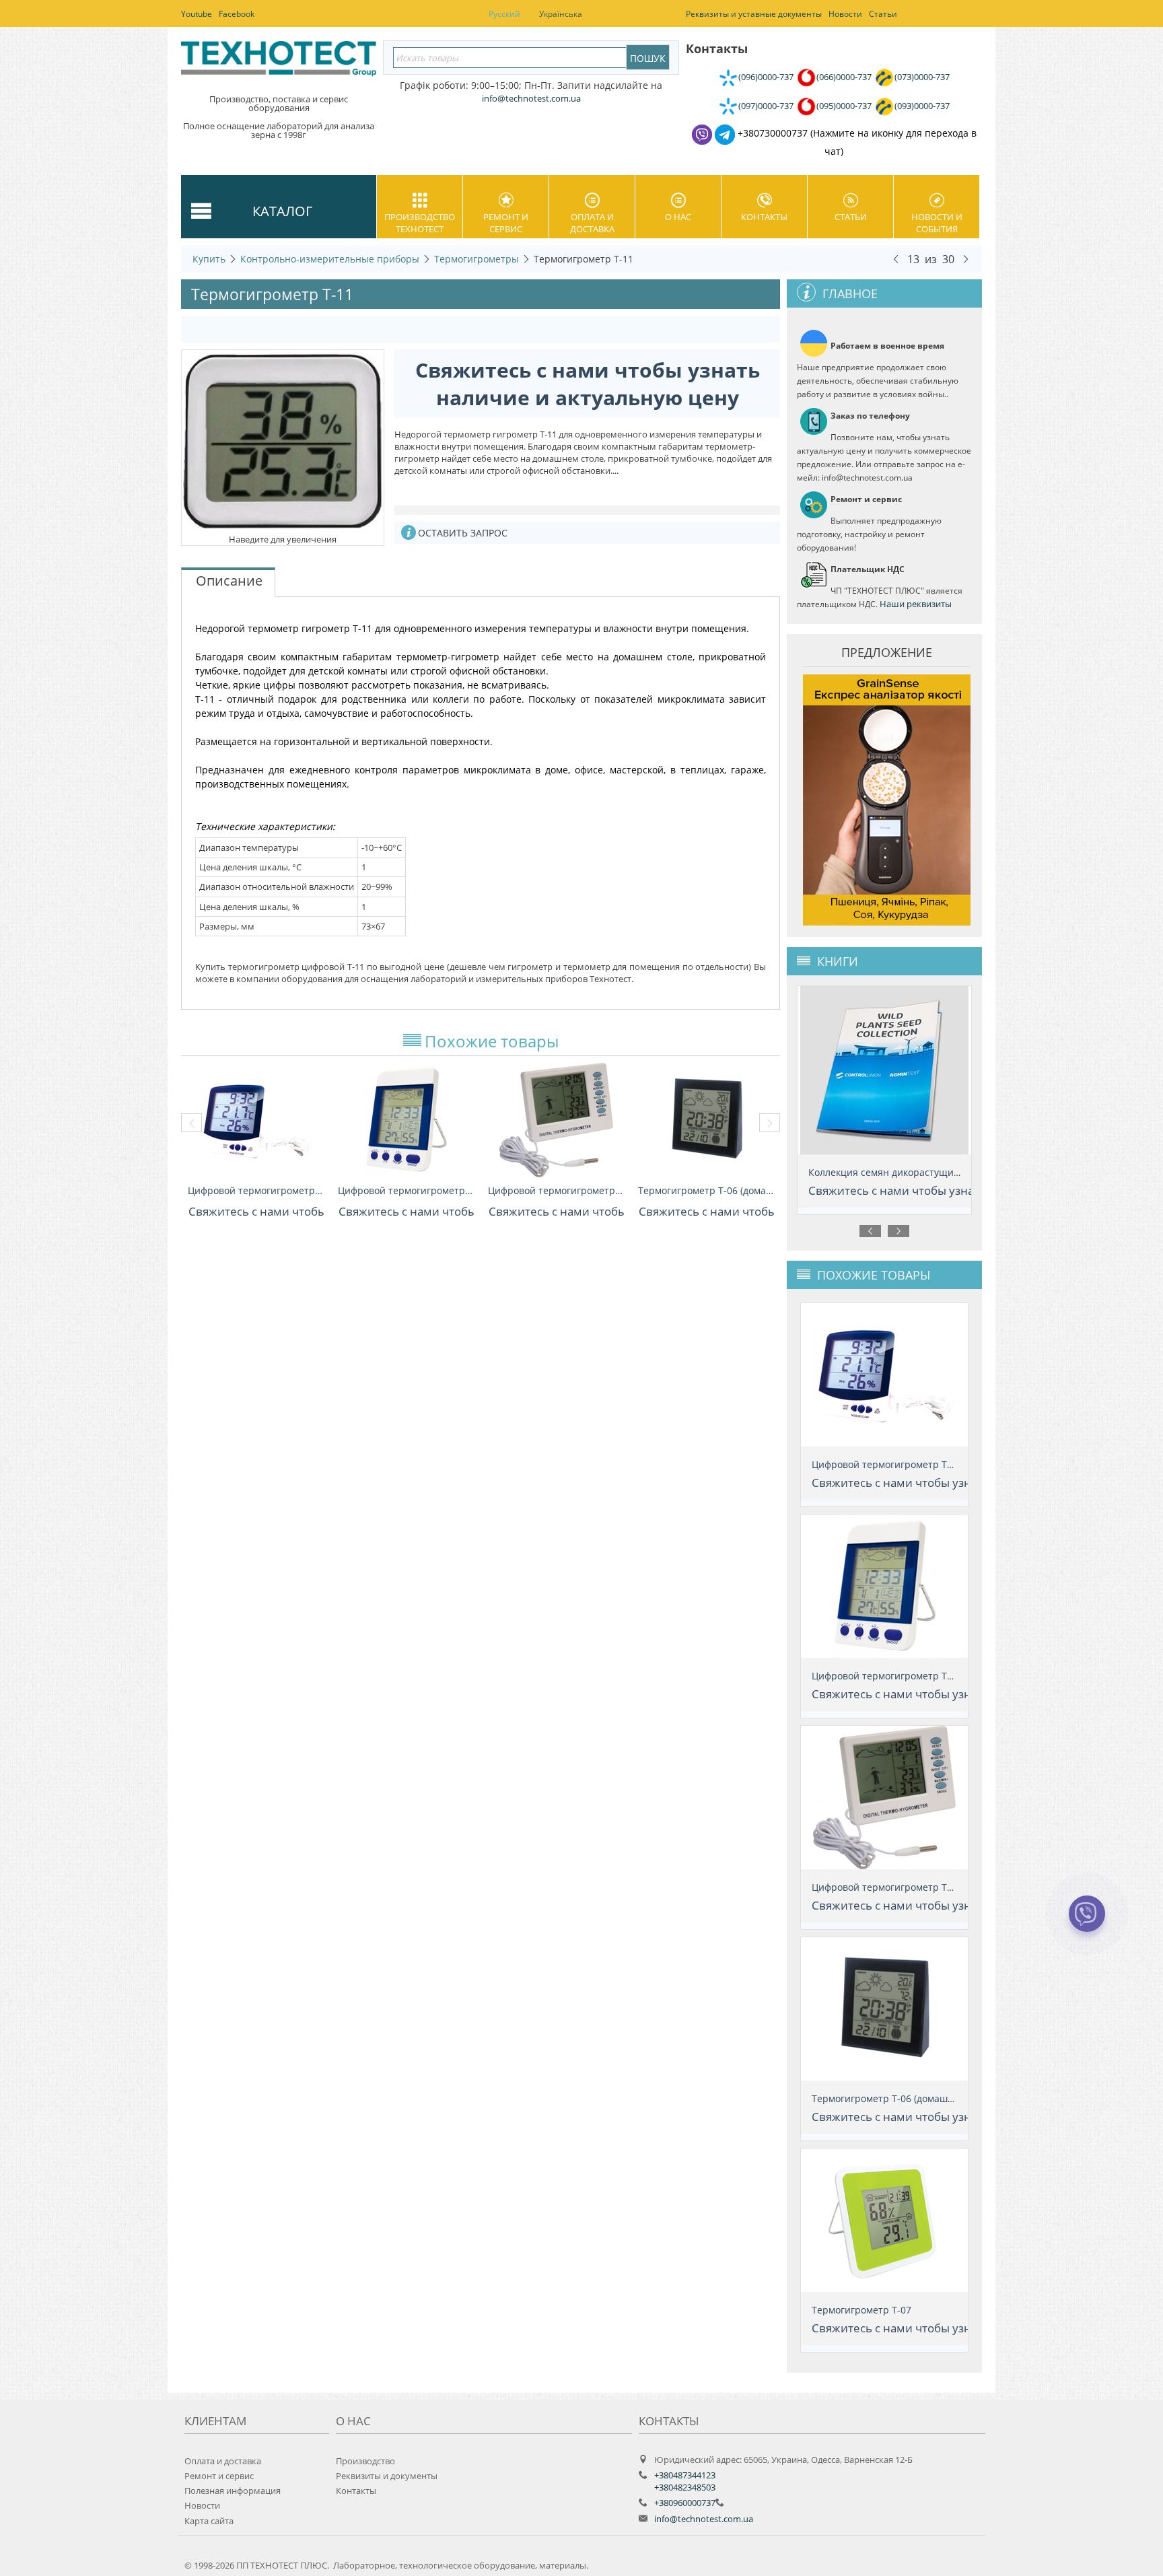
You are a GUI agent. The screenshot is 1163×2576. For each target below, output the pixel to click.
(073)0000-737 (922, 77)
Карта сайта (209, 2521)
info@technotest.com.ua (704, 2519)
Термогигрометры (477, 259)
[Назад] (896, 258)
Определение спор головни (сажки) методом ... (917, 1172)
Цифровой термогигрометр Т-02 (256, 1190)
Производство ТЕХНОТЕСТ (420, 223)
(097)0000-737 (766, 106)
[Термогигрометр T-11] (283, 440)
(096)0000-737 (766, 77)
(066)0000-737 (844, 77)
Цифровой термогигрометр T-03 (406, 1190)
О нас (678, 217)
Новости (202, 2505)
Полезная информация (233, 2491)
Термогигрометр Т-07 (861, 2310)
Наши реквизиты (916, 604)
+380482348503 (685, 2487)
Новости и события (937, 223)
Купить (209, 259)
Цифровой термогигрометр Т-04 (556, 1190)
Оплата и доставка (592, 223)
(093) (922, 106)
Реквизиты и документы (387, 2476)
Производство (365, 2461)
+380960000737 (685, 2503)
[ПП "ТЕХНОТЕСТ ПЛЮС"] (279, 63)
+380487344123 (685, 2475)
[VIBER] (1087, 1922)
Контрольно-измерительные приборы (330, 259)
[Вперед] (966, 258)
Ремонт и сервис (506, 223)
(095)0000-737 (844, 106)
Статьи (851, 217)
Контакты (764, 217)
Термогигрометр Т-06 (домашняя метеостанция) (706, 1190)
